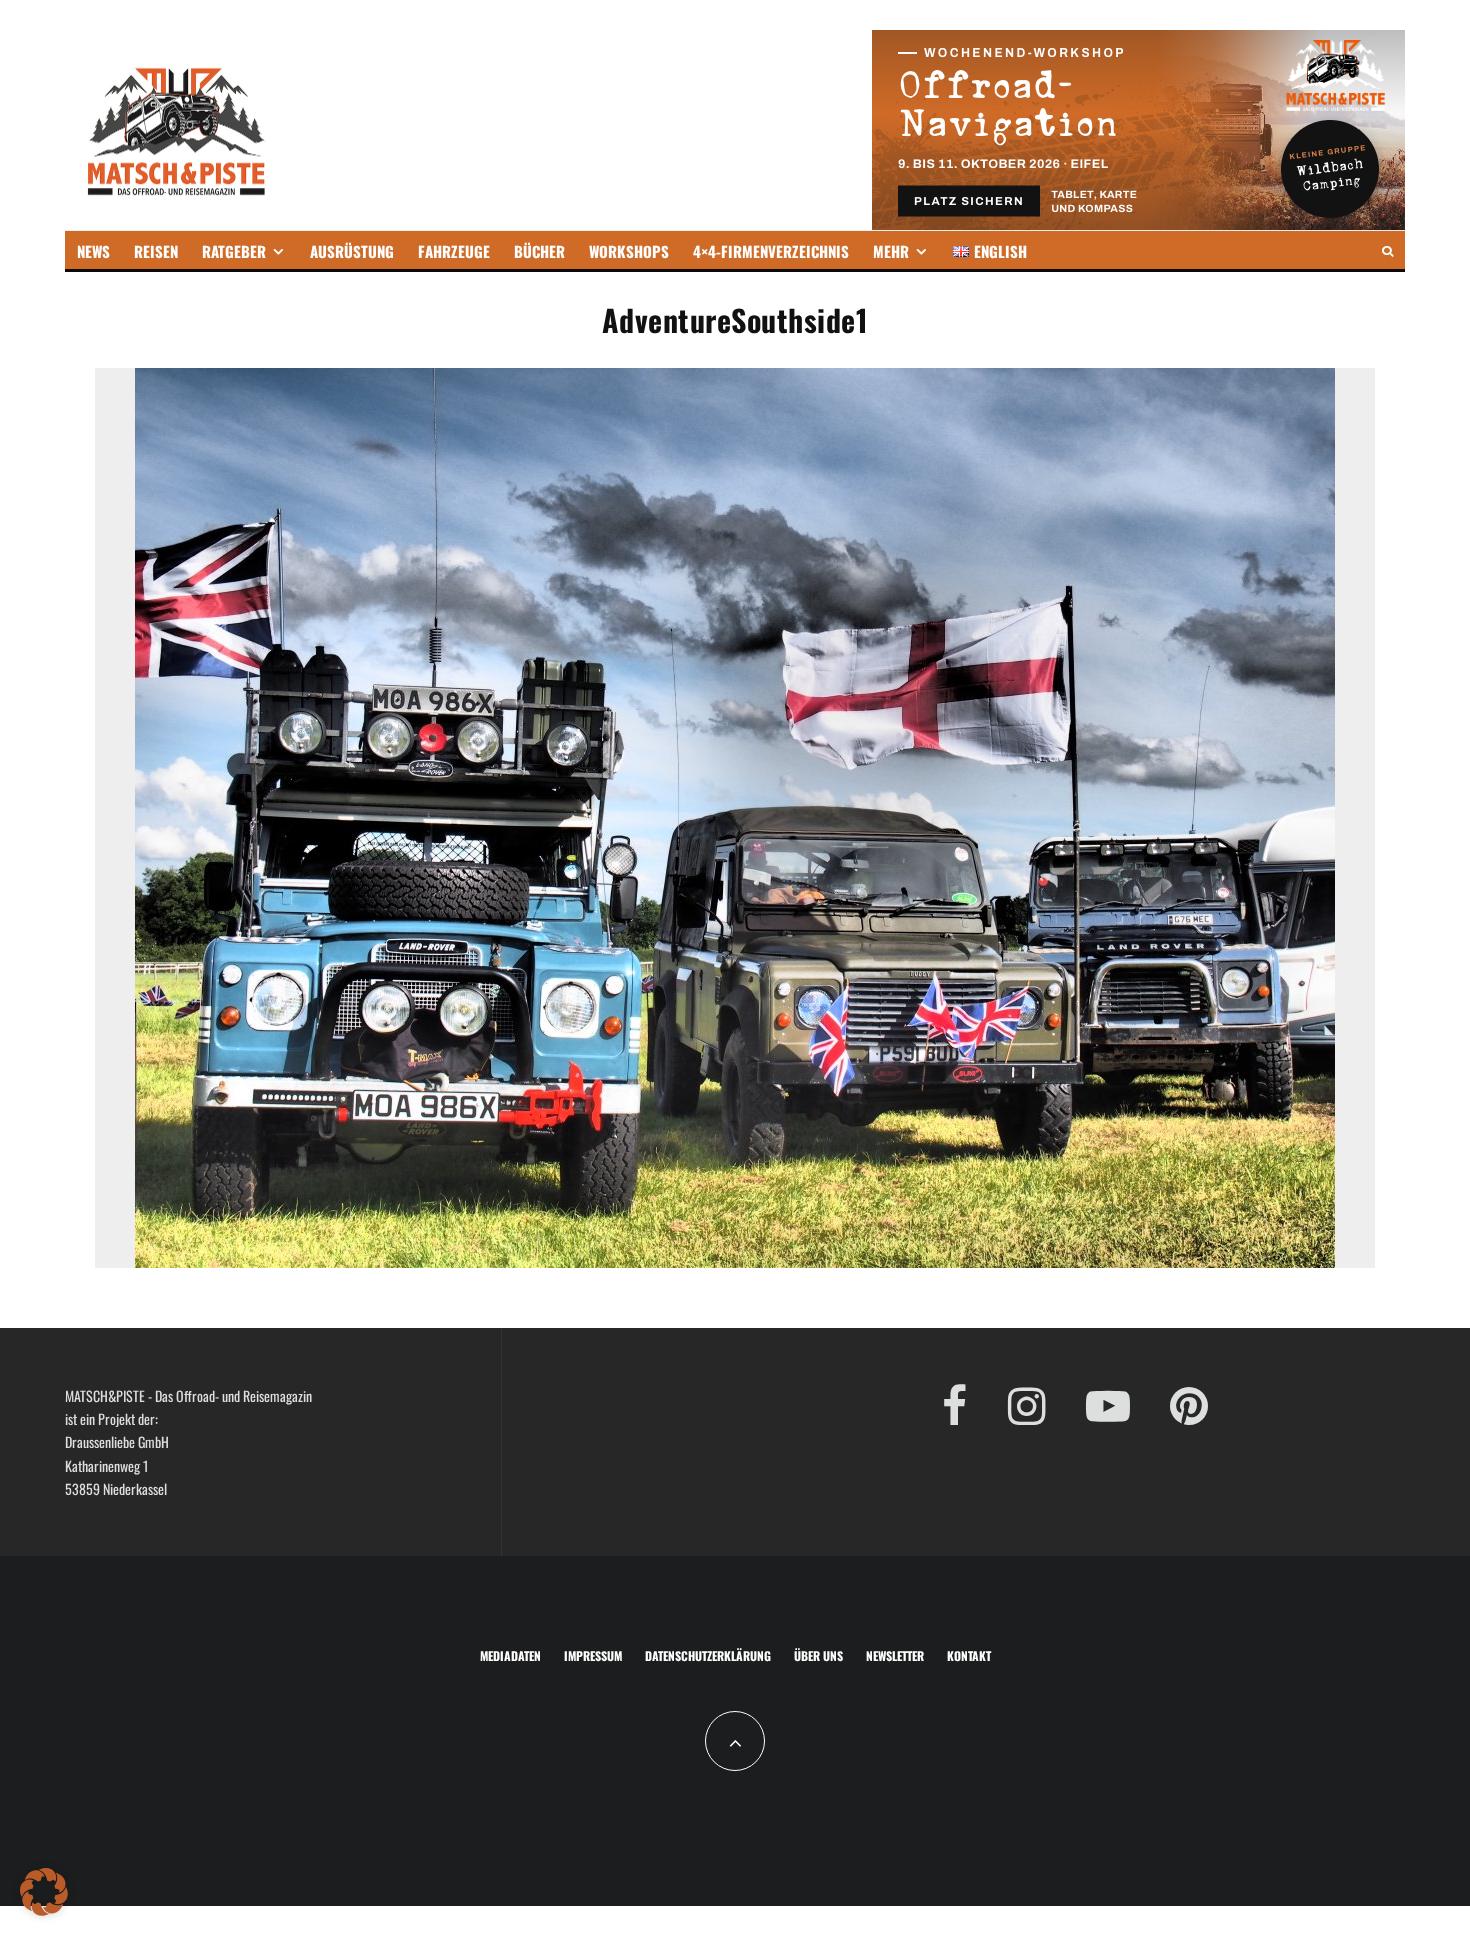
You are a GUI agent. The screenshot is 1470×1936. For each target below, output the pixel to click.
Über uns (818, 1655)
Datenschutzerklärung (708, 1655)
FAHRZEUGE (454, 251)
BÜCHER (539, 251)
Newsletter (895, 1655)
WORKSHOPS (629, 251)
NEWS (93, 251)
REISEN (156, 251)
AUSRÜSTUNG (352, 251)
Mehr (891, 251)
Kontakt (969, 1655)
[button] (44, 1892)
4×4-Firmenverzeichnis (771, 251)
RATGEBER (234, 251)
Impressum (593, 1655)
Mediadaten (510, 1655)
